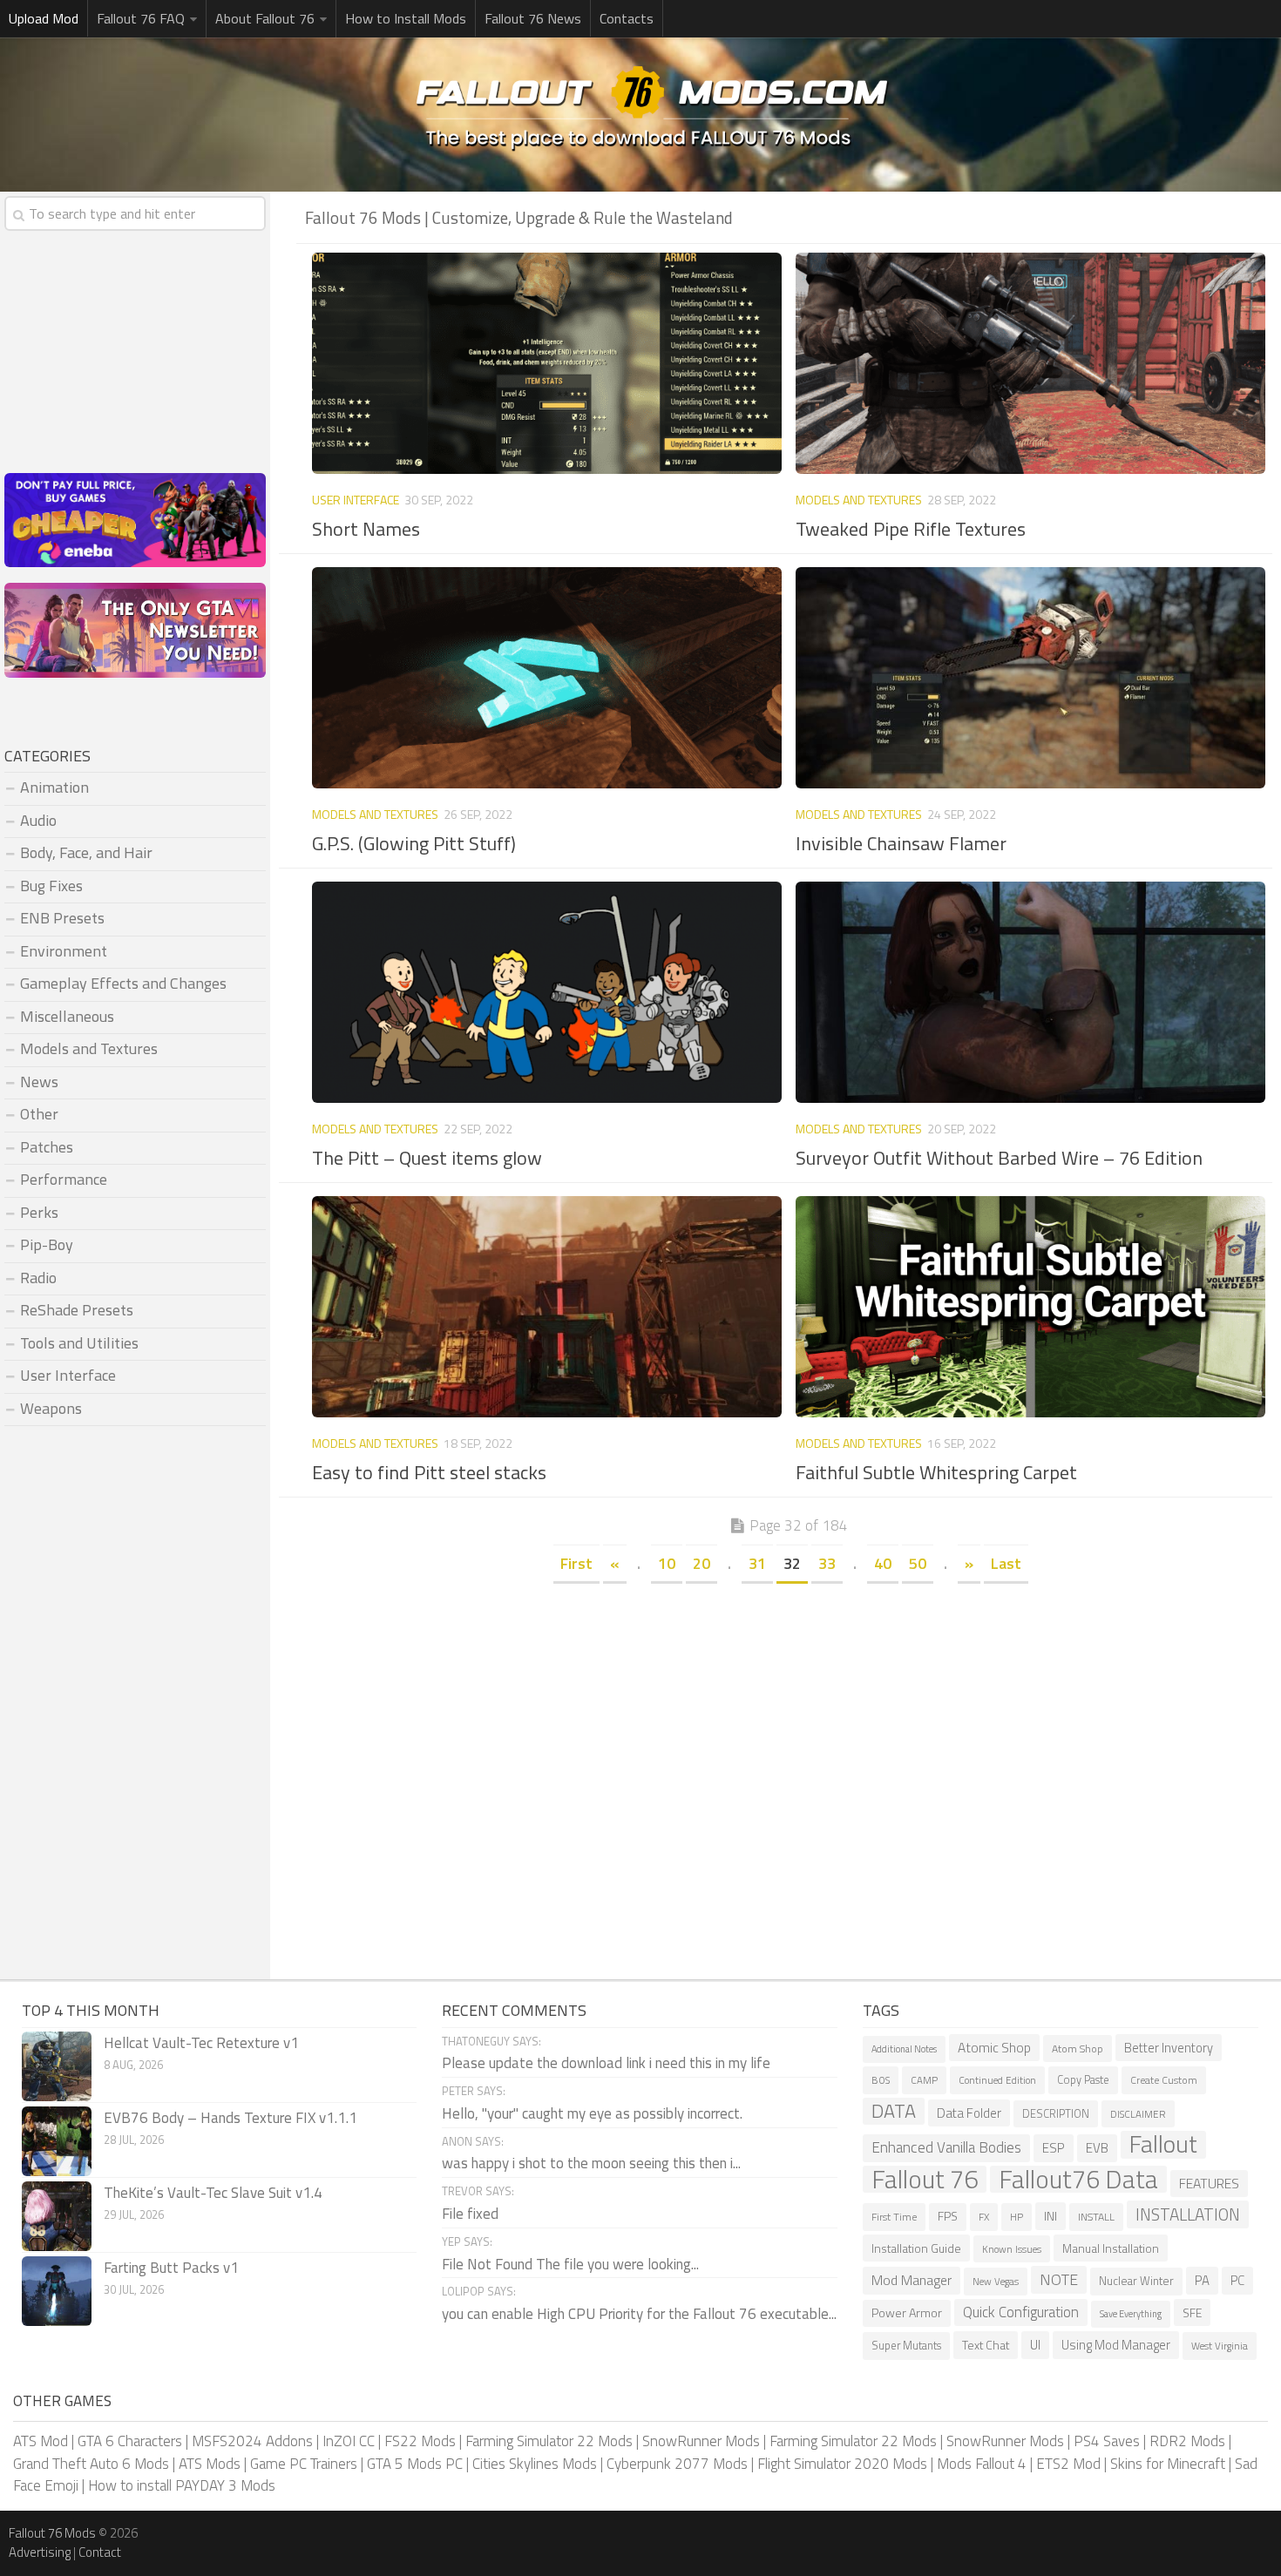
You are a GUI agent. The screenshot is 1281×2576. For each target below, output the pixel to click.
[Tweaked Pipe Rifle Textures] (1030, 363)
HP (1017, 2217)
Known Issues (1012, 2249)
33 (827, 1563)
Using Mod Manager (1116, 2345)
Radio (38, 1278)
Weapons (51, 1408)
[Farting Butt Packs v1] (57, 2291)
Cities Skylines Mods (535, 2464)
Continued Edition (997, 2080)
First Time (894, 2217)
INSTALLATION (1188, 2214)
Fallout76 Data (1078, 2180)
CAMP (924, 2080)
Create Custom (1164, 2080)
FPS (948, 2216)
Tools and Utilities (79, 1343)
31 (757, 1563)
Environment (64, 951)
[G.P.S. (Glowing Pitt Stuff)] (546, 678)
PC (1237, 2280)
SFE (1192, 2312)
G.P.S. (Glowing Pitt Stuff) (414, 843)
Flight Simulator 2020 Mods (842, 2464)
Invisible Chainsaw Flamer (901, 843)
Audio (38, 820)
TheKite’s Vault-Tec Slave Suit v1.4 (213, 2193)
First (576, 1563)
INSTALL (1096, 2217)
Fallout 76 (925, 2180)
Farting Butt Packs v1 (171, 2268)
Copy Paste (1083, 2080)
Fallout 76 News (533, 18)
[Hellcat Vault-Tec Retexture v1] (57, 2066)
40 (883, 1563)
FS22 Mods (420, 2441)
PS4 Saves (1107, 2441)
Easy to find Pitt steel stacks (429, 1472)
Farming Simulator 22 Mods (549, 2441)
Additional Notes (904, 2049)
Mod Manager (912, 2280)
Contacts (627, 18)
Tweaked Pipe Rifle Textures (911, 529)
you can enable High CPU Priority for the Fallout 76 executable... (639, 2314)
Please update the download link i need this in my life (606, 2063)
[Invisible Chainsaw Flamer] (1030, 678)
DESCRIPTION (1056, 2114)
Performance (64, 1179)
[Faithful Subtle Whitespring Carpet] (1030, 1307)
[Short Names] (546, 363)
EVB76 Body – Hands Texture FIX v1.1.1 (230, 2118)
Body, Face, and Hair (86, 852)
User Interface (356, 500)
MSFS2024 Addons (252, 2441)
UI (1035, 2345)
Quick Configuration (1021, 2312)
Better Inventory (1169, 2048)
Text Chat (986, 2345)
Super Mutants (906, 2346)
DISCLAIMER (1138, 2114)
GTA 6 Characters (130, 2441)
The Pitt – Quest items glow (427, 1158)
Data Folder (969, 2113)
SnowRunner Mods (701, 2441)
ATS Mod (41, 2441)
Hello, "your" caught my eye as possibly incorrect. (592, 2113)
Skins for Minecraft (1168, 2464)
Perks (39, 1212)
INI (1051, 2216)
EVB (1097, 2148)
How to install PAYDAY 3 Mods (182, 2485)
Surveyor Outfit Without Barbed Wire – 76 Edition (999, 1158)
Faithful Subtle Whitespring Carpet (936, 1472)
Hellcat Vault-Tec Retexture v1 (201, 2043)
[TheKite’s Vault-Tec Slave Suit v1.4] (57, 2216)
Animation (54, 787)
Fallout (1163, 2145)
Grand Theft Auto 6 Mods (91, 2464)
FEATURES (1209, 2183)
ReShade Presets (77, 1310)
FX (984, 2217)
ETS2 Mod (1068, 2464)
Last (1006, 1563)
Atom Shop (1078, 2049)
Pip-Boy (47, 1244)
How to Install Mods (406, 18)
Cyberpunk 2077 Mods (677, 2464)
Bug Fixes (51, 886)
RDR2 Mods (1187, 2441)
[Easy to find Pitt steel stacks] (546, 1307)
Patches (47, 1147)
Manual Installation (1111, 2248)
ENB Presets (62, 918)
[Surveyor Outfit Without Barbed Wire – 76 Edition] (1030, 992)
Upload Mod (44, 18)
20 (701, 1563)
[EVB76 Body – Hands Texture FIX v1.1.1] (57, 2141)
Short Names (366, 529)
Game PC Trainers (304, 2464)
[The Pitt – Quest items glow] (546, 992)
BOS (881, 2080)
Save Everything (1131, 2314)
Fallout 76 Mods (52, 2533)
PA (1202, 2280)
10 (667, 1563)
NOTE (1059, 2279)
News (39, 1082)
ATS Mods (210, 2464)
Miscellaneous (67, 1016)
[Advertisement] (789, 1716)
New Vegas (996, 2281)
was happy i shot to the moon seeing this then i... (591, 2163)
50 (918, 1563)
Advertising (40, 2552)
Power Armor (907, 2313)
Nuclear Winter (1136, 2281)
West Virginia (1220, 2346)
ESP (1054, 2148)
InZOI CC (349, 2441)
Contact (100, 2552)
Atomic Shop (994, 2048)
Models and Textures (859, 500)
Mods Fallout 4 (982, 2464)
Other (39, 1114)
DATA (894, 2112)
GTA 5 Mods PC (415, 2464)
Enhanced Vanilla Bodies (946, 2147)
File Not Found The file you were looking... (570, 2264)
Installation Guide (916, 2248)
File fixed (470, 2214)
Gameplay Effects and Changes (123, 983)
